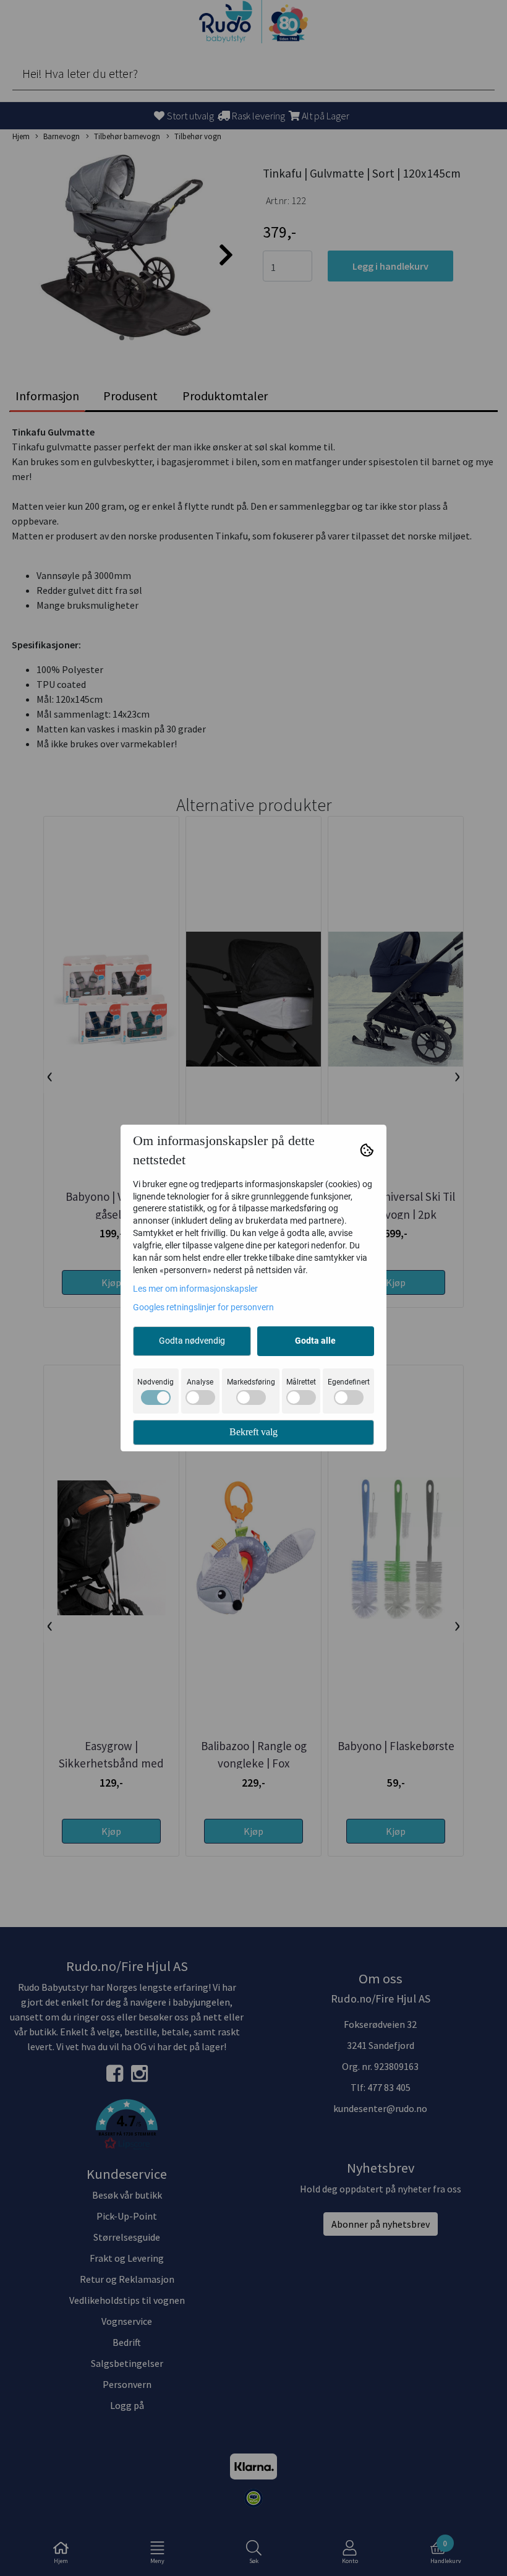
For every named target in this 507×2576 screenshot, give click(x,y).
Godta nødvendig (192, 1341)
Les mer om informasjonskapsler (195, 1289)
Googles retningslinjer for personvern (203, 1307)
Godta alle (315, 1341)
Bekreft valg (253, 1432)
